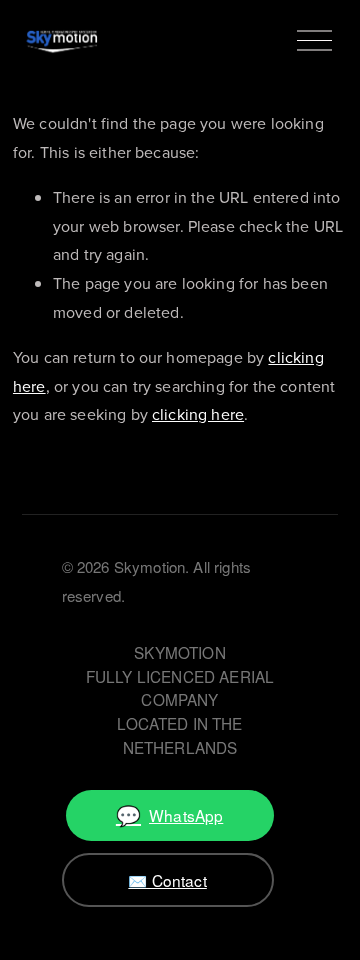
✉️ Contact (167, 880)
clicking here (198, 414)
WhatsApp (169, 814)
